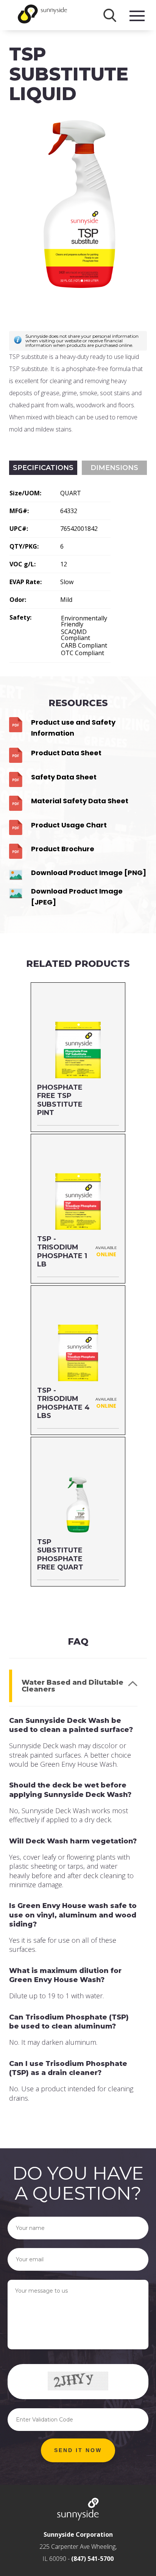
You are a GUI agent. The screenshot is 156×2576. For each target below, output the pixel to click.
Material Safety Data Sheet (80, 801)
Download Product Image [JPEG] (77, 897)
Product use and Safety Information (73, 728)
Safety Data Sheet (64, 777)
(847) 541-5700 (92, 2559)
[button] (78, 2451)
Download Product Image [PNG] (89, 873)
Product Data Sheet (66, 753)
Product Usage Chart (69, 825)
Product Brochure (63, 849)
